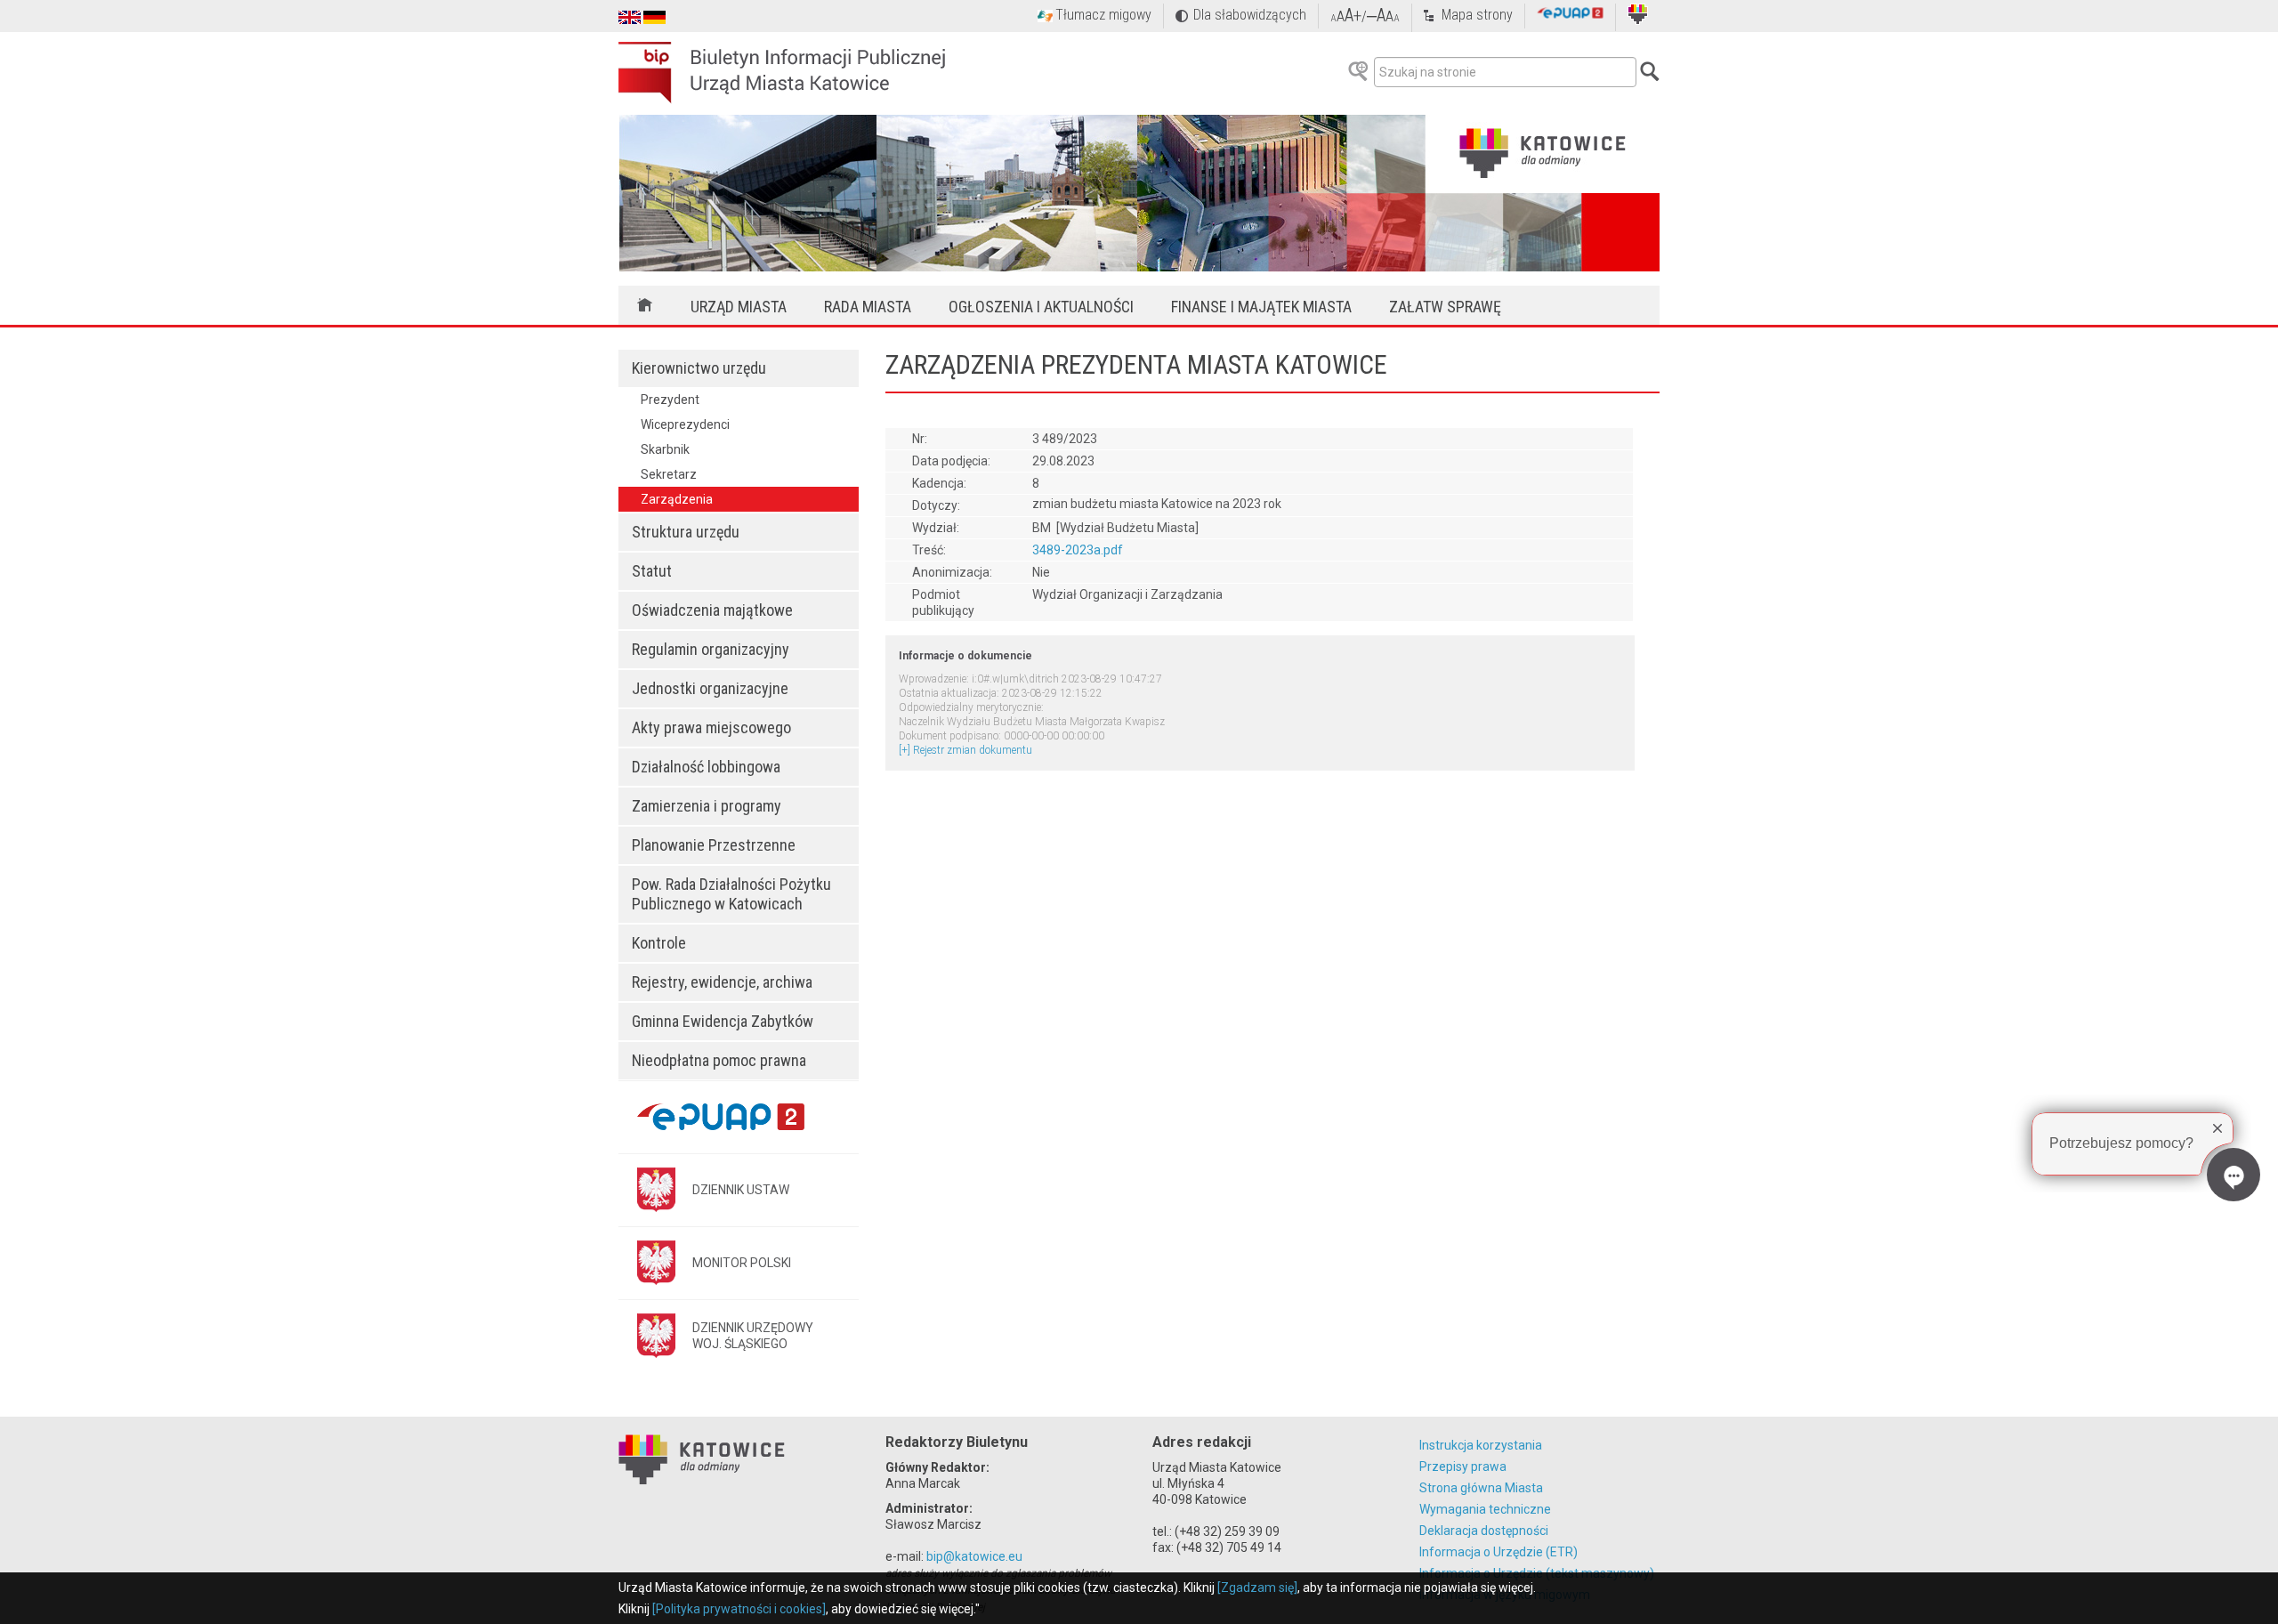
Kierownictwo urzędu (699, 368)
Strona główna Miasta (1481, 1488)
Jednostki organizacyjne (710, 688)
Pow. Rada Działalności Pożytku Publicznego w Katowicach (731, 894)
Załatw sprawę (1445, 307)
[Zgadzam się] (1257, 1588)
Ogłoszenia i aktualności (1041, 307)
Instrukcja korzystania (1481, 1445)
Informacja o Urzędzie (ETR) (1498, 1552)
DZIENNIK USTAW (741, 1190)
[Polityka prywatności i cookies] (739, 1609)
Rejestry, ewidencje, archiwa (722, 982)
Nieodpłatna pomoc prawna (719, 1060)
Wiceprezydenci (685, 424)
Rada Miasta (868, 307)
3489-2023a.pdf (1078, 550)
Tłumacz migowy (1103, 15)
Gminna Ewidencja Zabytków (723, 1021)
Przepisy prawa (1463, 1466)
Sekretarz (669, 474)
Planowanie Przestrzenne (714, 845)
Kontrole (659, 943)
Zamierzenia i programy (707, 806)
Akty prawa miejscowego (711, 727)
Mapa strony (1477, 15)
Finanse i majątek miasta (1261, 307)
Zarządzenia (677, 499)
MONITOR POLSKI (742, 1263)
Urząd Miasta (739, 307)
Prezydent (670, 400)
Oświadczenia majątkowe (712, 610)
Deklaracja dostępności (1484, 1531)
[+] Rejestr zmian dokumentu (965, 750)
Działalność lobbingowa (706, 767)
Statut (652, 571)
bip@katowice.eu (974, 1556)
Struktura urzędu (686, 532)
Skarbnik (665, 449)
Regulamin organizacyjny (711, 649)
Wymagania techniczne (1485, 1509)
